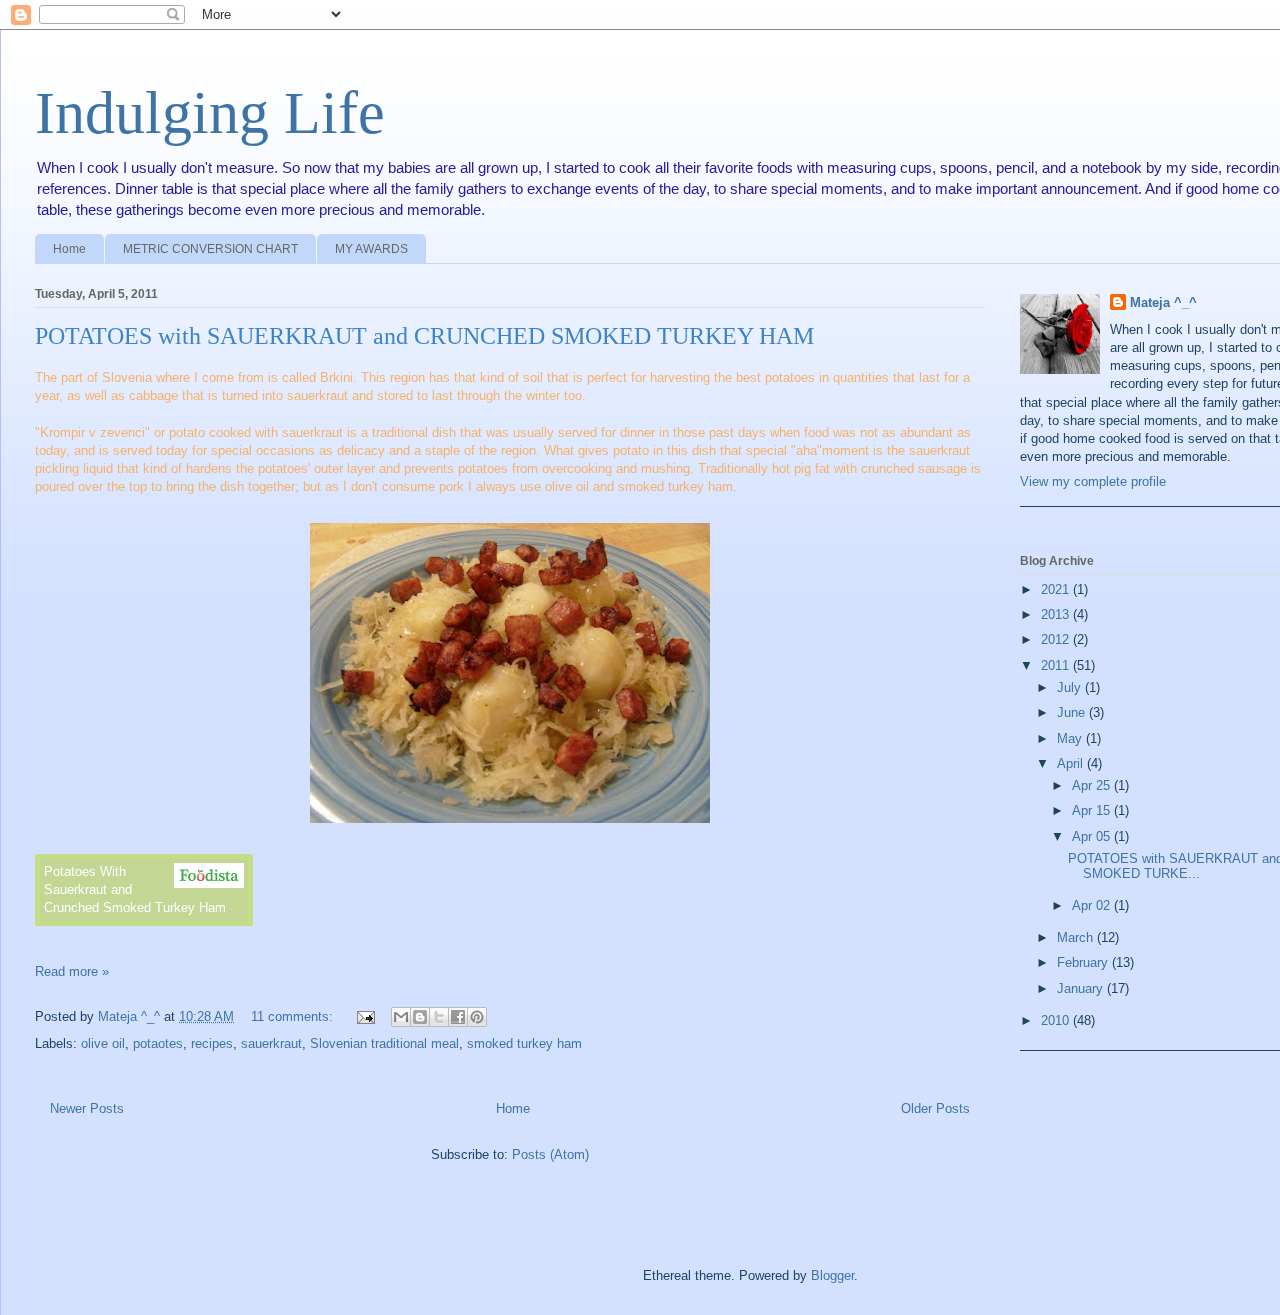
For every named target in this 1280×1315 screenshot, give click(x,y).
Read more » (72, 971)
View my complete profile (1093, 481)
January (1082, 988)
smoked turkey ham (524, 1043)
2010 (1057, 1020)
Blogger (832, 1275)
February (1084, 962)
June (1073, 712)
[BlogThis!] (420, 1017)
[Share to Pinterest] (477, 1017)
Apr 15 (1093, 810)
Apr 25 (1093, 785)
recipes (212, 1043)
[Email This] (401, 1017)
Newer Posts (87, 1108)
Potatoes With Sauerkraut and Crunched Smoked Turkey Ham (135, 889)
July (1071, 687)
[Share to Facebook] (458, 1017)
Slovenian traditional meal (384, 1043)
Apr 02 (1093, 905)
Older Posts (935, 1108)
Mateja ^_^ (1163, 302)
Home (69, 249)
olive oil (103, 1043)
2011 (1057, 665)
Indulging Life (210, 113)
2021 (1057, 589)
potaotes (158, 1043)
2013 (1057, 614)
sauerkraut (271, 1043)
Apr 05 (1093, 836)
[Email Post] (364, 1016)
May (1071, 738)
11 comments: (294, 1016)
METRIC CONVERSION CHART (210, 249)
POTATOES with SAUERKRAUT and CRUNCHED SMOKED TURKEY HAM (424, 336)
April (1072, 763)
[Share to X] (439, 1017)
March (1077, 937)
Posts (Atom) (550, 1154)
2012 (1057, 639)
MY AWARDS (371, 249)
